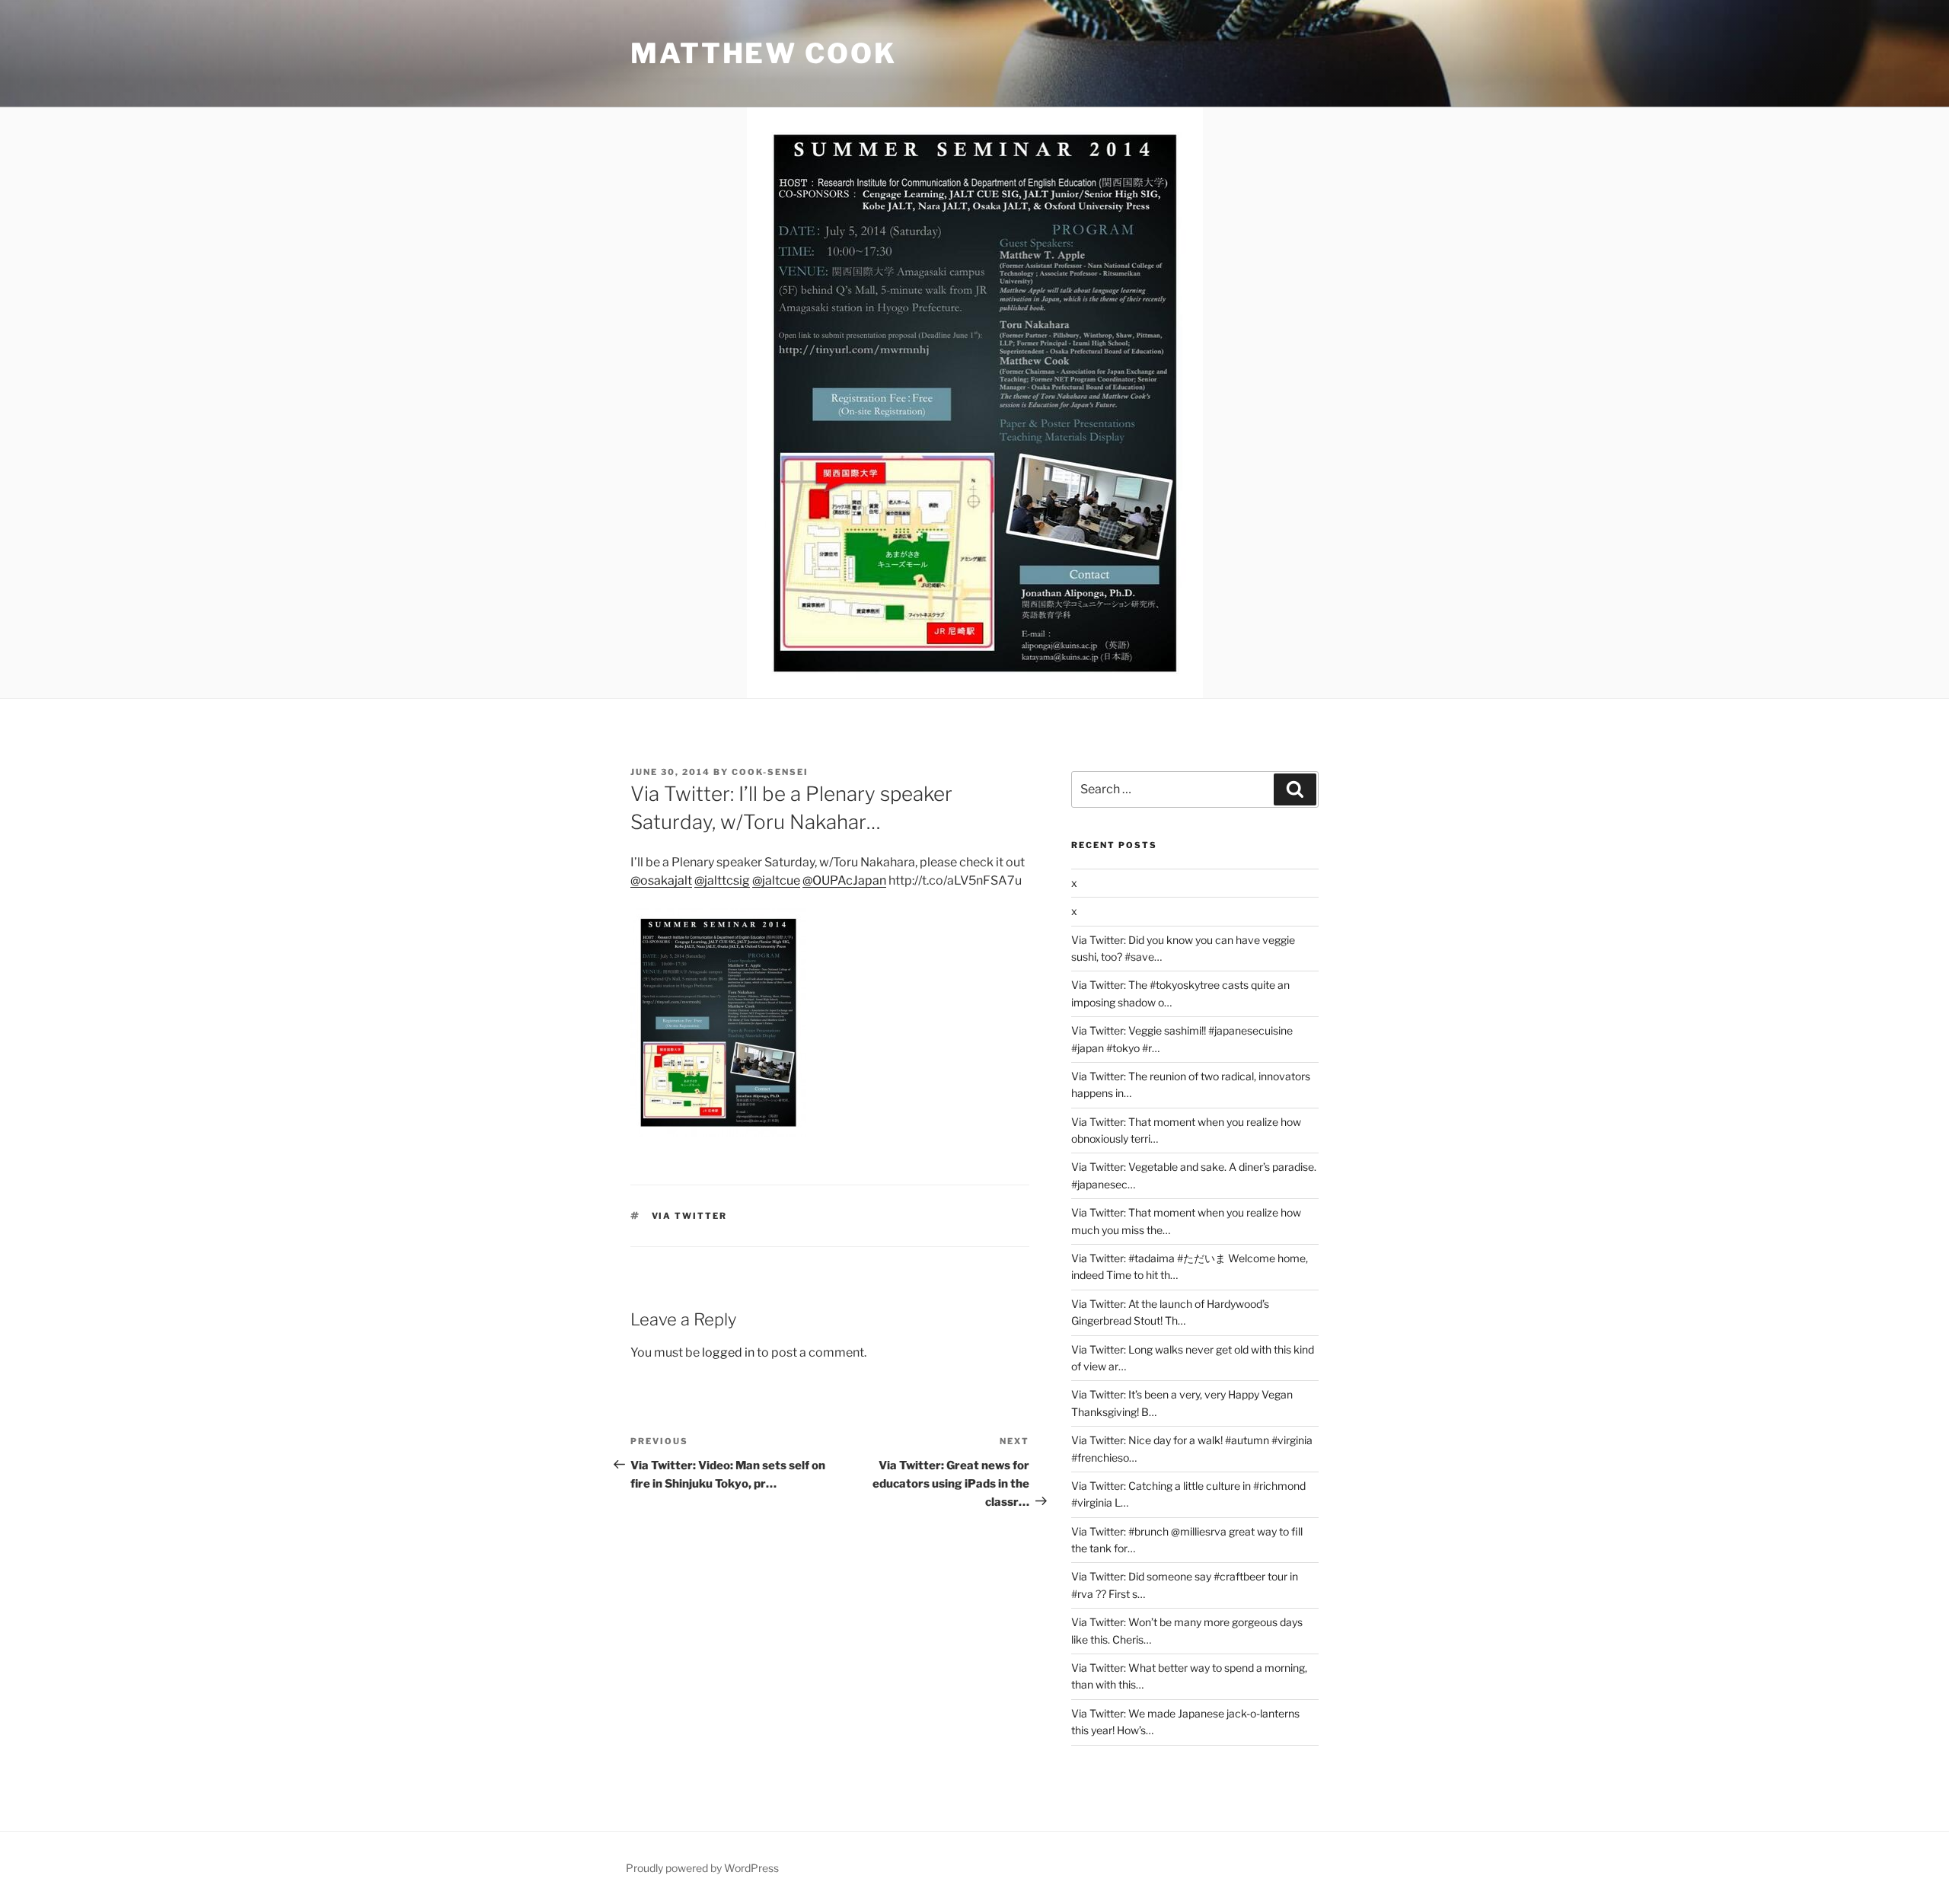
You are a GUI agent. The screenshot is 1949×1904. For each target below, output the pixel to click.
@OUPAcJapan (844, 880)
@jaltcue (776, 880)
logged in (728, 1352)
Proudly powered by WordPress (702, 1868)
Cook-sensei (770, 772)
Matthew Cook (764, 53)
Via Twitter (690, 1216)
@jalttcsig (722, 880)
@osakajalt (661, 880)
